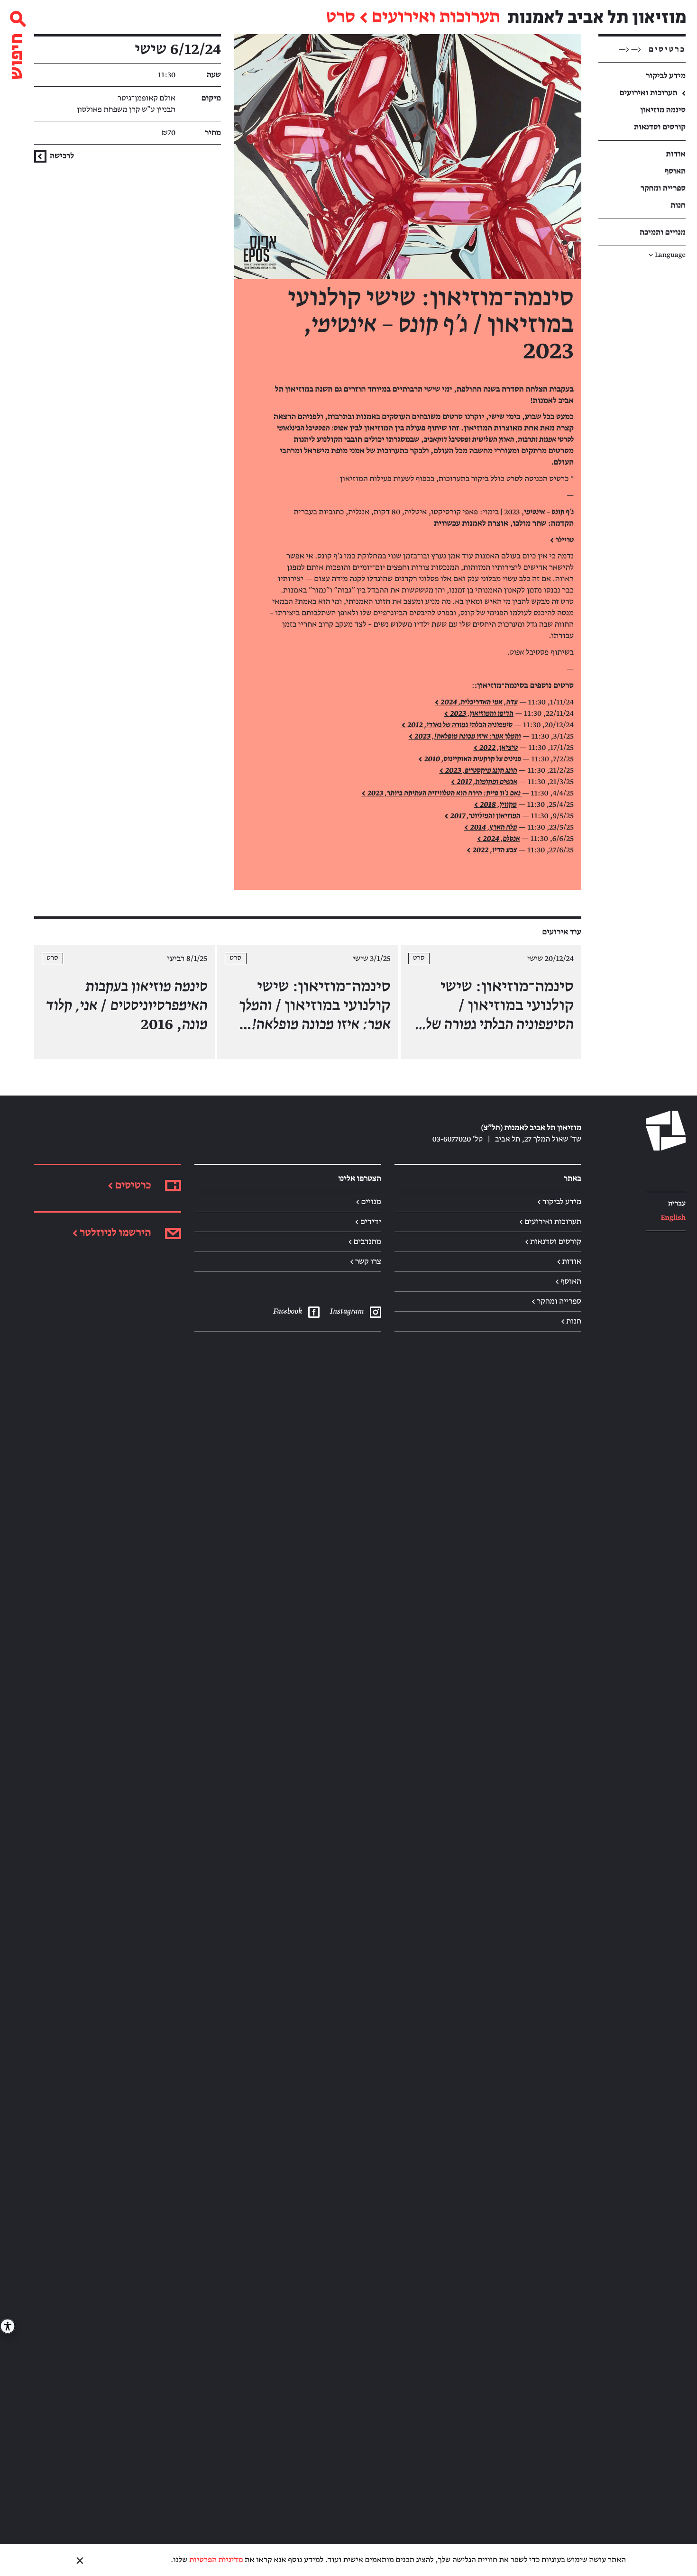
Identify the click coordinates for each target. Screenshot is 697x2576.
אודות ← (569, 1261)
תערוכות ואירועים (436, 18)
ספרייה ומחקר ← (556, 1301)
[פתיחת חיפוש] (17, 41)
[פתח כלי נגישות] (8, 2326)
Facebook (287, 1311)
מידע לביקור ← (559, 1202)
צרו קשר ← (366, 1261)
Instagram (347, 1311)
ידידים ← (368, 1222)
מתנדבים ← (365, 1242)
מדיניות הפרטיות (216, 2560)
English (673, 1218)
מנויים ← (368, 1202)
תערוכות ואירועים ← (550, 1222)
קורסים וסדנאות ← (553, 1242)
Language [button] (667, 255)
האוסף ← (568, 1281)
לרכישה (61, 156)
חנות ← (571, 1321)
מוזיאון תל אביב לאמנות (597, 17)
